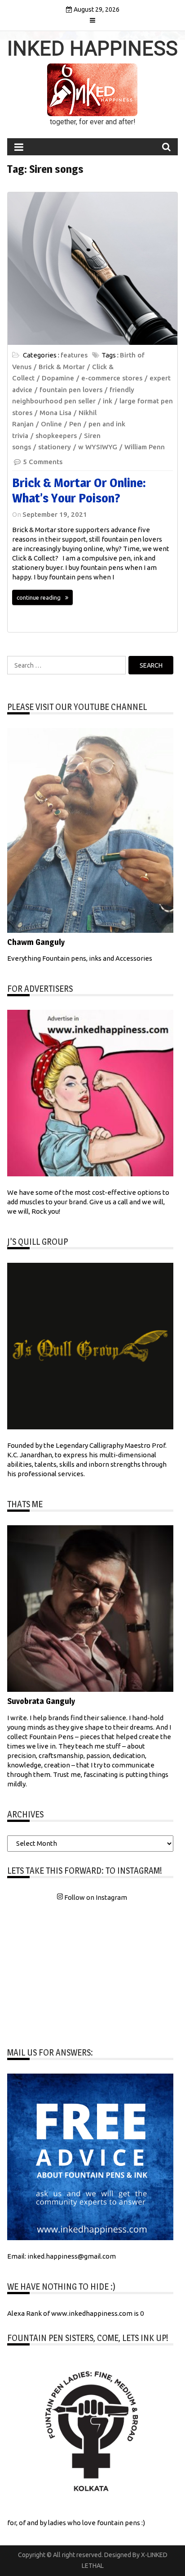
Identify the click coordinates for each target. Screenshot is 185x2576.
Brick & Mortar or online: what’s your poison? (79, 490)
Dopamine (58, 378)
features (74, 355)
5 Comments (43, 462)
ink (108, 401)
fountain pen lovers (71, 390)
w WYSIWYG (98, 447)
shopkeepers (56, 436)
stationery (55, 447)
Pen (75, 424)
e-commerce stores (112, 378)
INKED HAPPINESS (92, 49)
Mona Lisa (55, 413)
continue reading (39, 597)
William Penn (145, 447)
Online (51, 424)
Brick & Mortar (62, 367)
